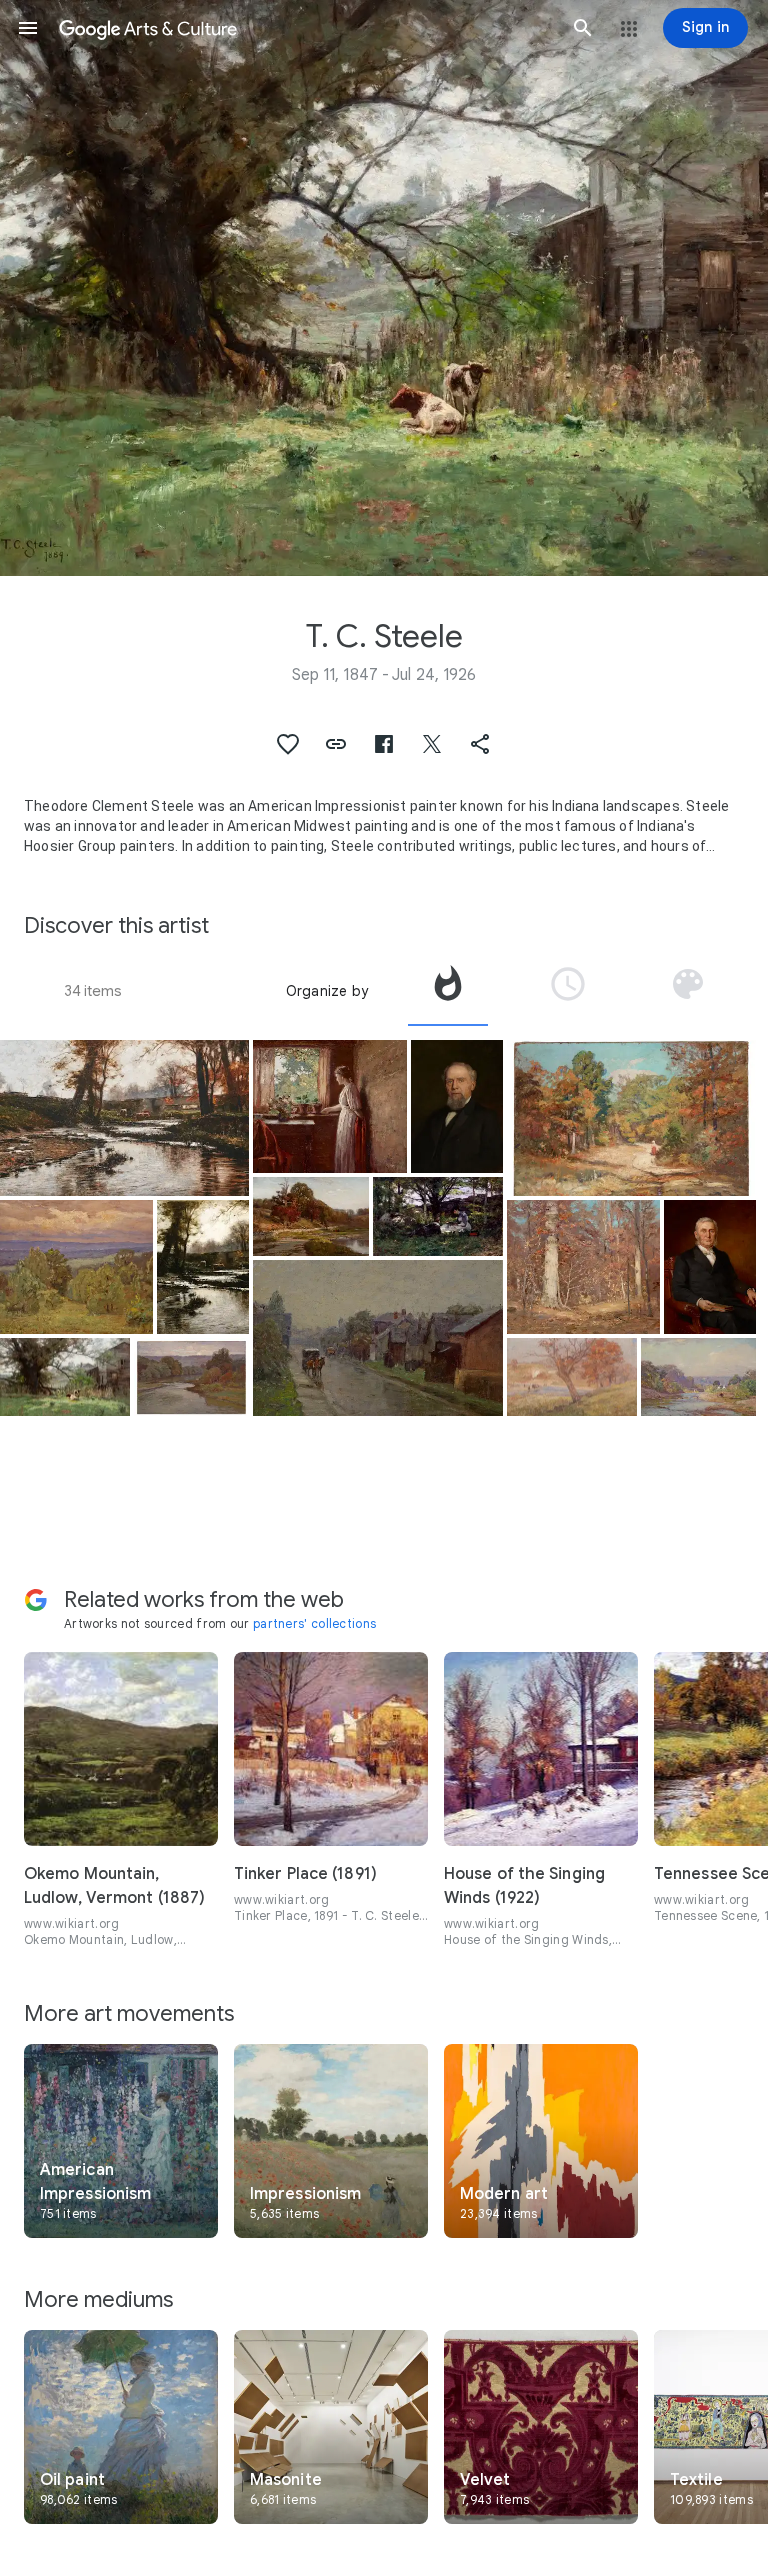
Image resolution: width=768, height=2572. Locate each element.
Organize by (327, 991)
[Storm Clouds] (76, 1266)
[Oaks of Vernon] (310, 1216)
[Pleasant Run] (124, 1118)
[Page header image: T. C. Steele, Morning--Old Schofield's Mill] (384, 288)
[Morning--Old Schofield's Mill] (65, 1377)
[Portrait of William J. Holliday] (457, 1106)
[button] (28, 28)
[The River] (191, 1377)
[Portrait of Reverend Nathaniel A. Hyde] (710, 1266)
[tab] (448, 991)
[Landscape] (583, 1266)
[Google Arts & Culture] (305, 28)
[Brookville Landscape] (698, 1377)
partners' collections (314, 1623)
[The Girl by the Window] (329, 1106)
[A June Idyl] (438, 1216)
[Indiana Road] (377, 1338)
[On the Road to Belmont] (631, 1118)
